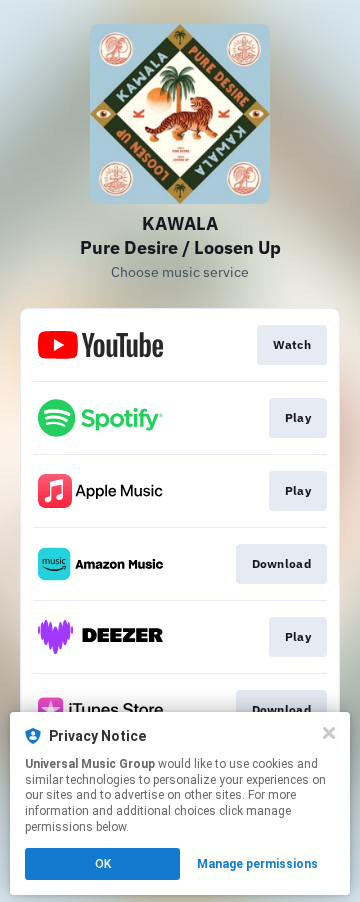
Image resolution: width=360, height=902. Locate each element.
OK (103, 864)
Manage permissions (257, 864)
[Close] (329, 733)
